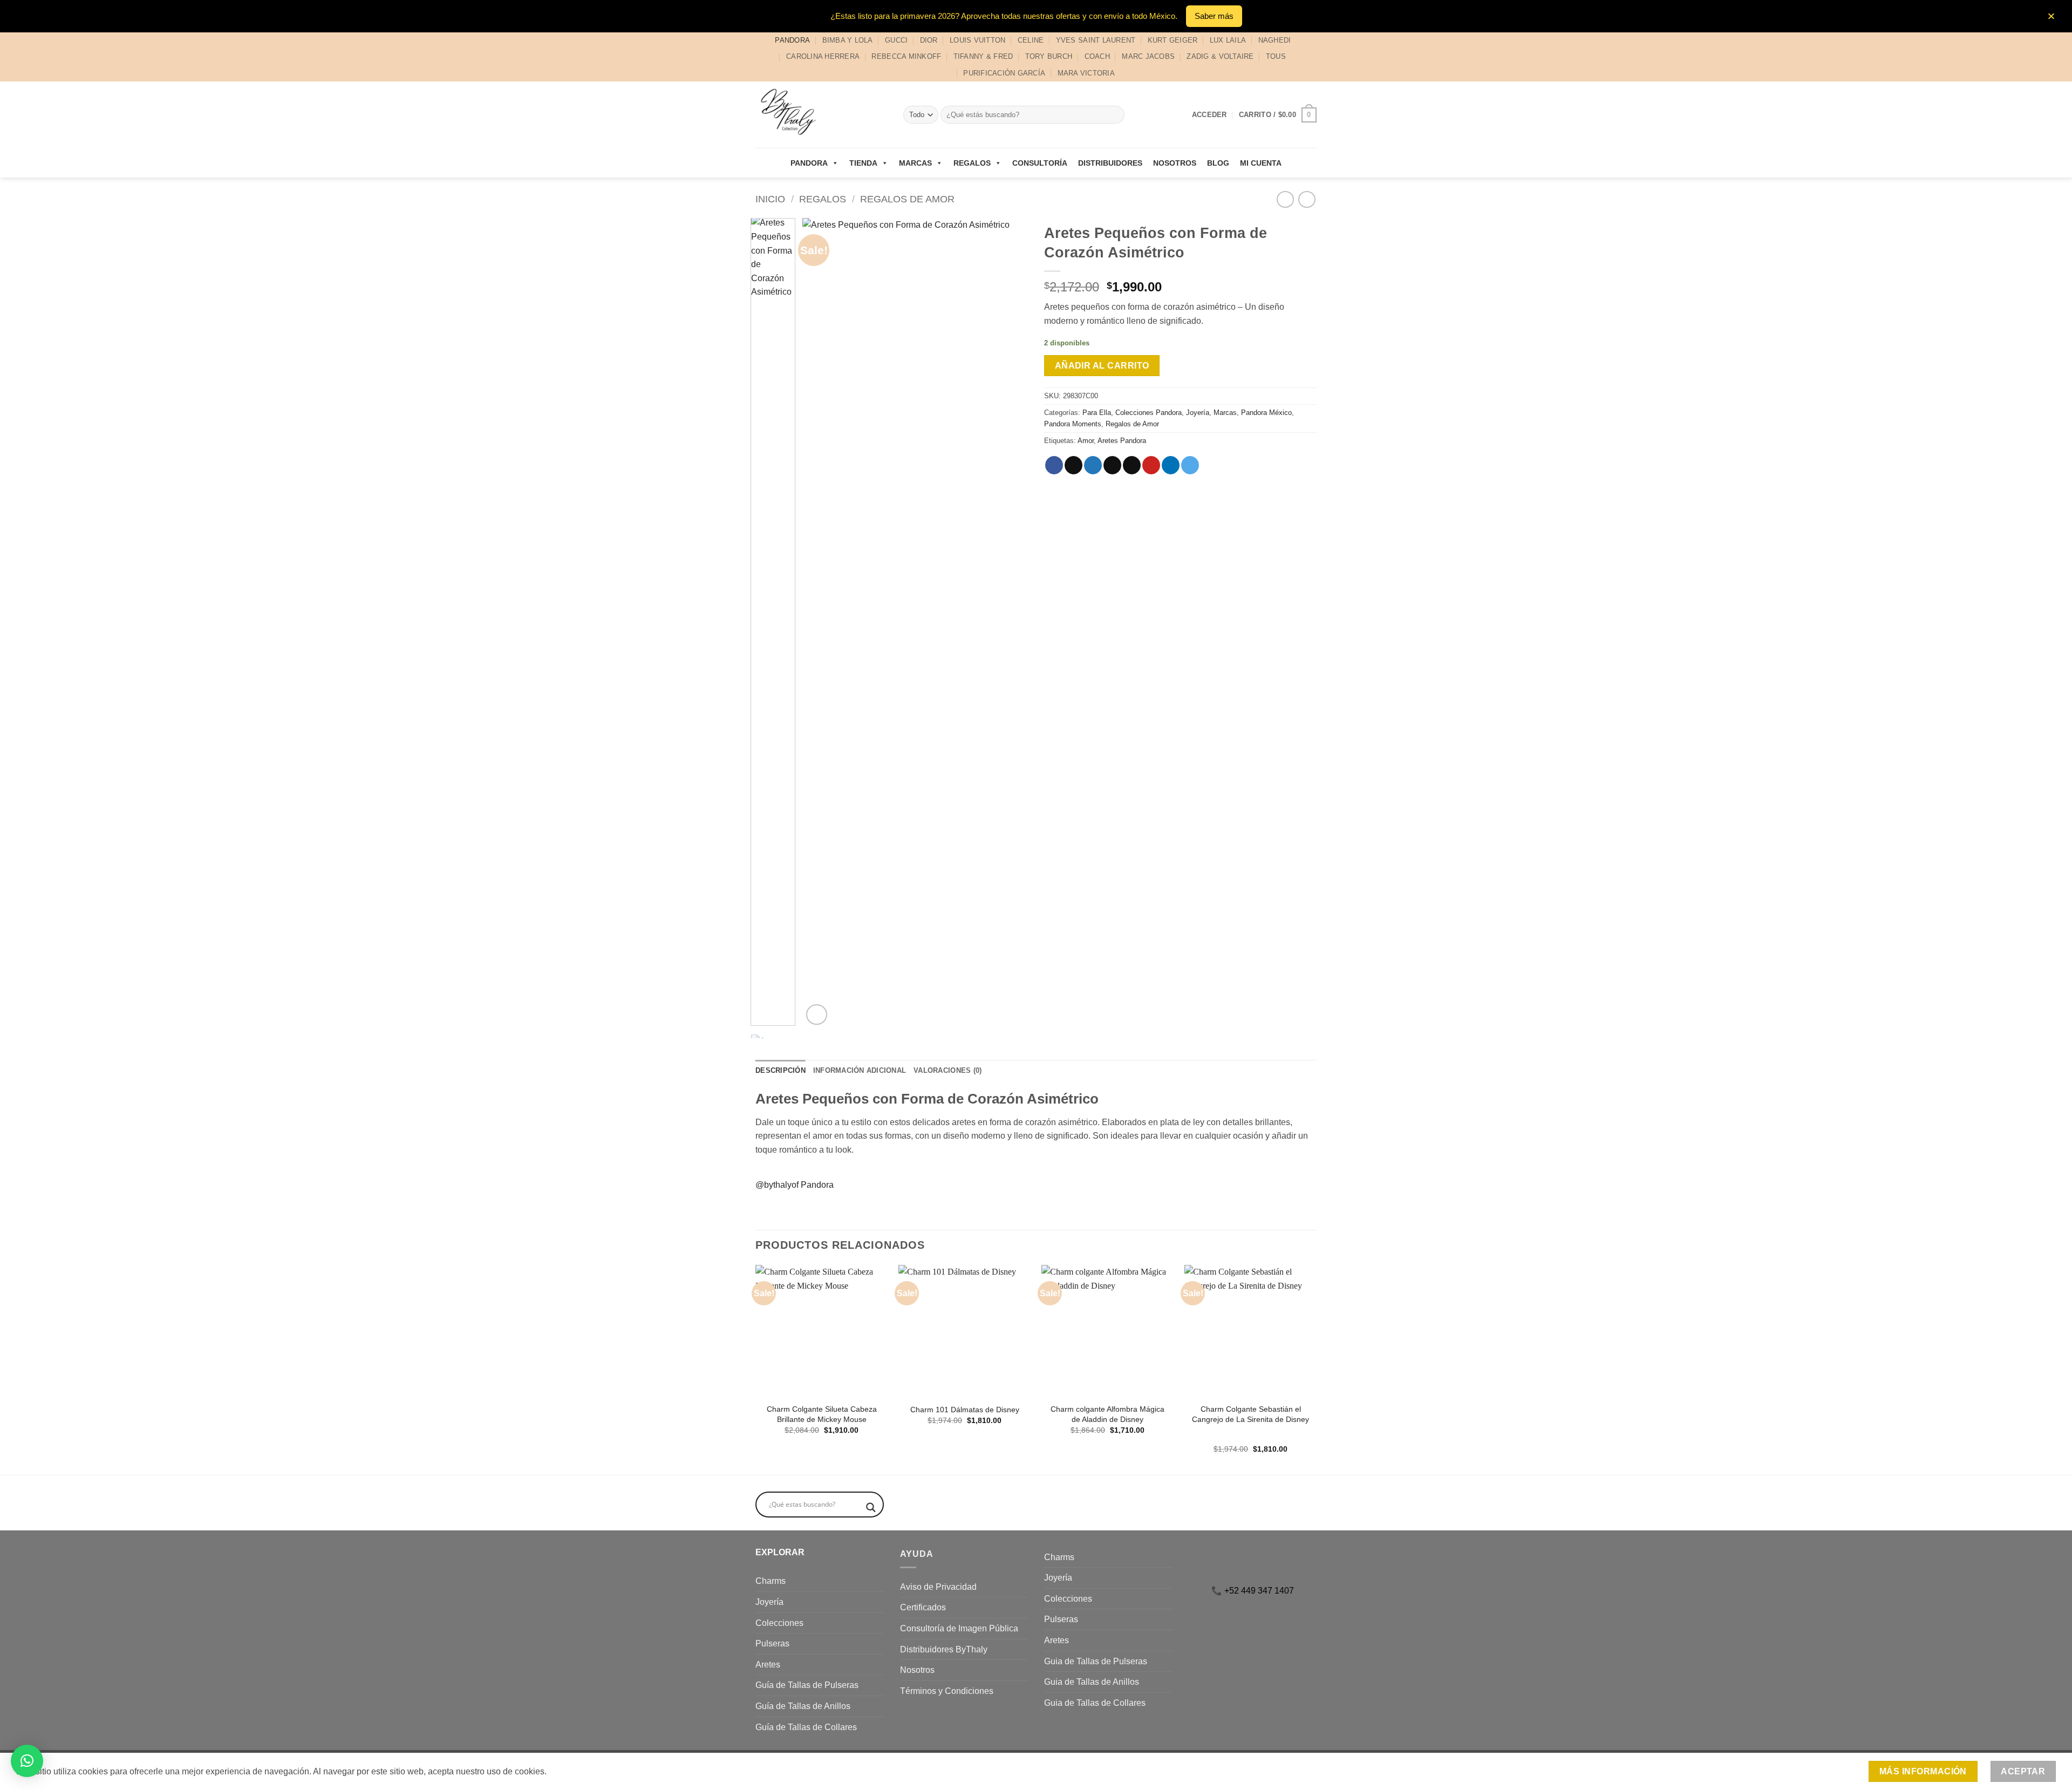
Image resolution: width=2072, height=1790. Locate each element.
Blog (1218, 163)
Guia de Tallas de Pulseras (1096, 1661)
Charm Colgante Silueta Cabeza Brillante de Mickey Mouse (822, 1414)
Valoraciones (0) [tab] (948, 1070)
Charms (771, 1581)
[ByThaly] (821, 115)
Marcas (915, 163)
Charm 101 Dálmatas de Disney (965, 1410)
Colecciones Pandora (1149, 413)
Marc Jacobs (1148, 56)
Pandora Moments (1073, 424)
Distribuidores (1110, 163)
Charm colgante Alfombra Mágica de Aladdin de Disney (1107, 1414)
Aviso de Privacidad (938, 1587)
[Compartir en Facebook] (1054, 465)
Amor (1086, 441)
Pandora (792, 40)
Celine (1031, 40)
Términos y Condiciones (947, 1691)
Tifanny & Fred (983, 56)
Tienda (863, 163)
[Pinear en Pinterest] (1151, 465)
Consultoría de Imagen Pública (959, 1628)
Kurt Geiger (1173, 40)
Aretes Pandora (1122, 441)
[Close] (2051, 16)
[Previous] (821, 623)
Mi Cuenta (1261, 163)
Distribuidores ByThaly (944, 1649)
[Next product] (1285, 199)
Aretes (768, 1665)
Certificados (923, 1607)
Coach (1097, 56)
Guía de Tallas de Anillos (803, 1706)
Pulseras (772, 1643)
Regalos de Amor (907, 199)
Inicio (770, 199)
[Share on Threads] (1112, 465)
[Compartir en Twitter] (1093, 465)
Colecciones (779, 1623)
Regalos (972, 163)
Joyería (1198, 413)
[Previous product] (1307, 199)
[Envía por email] (1132, 465)
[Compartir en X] (1074, 465)
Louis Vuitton (977, 40)
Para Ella (1097, 413)
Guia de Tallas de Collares (1095, 1703)
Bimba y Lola (848, 40)
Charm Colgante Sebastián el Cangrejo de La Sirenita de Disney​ (1250, 1414)
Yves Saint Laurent (1096, 40)
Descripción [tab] (781, 1070)
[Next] (1010, 623)
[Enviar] (1115, 115)
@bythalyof (777, 1185)
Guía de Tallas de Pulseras (807, 1685)
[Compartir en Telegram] (1190, 465)
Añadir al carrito (1102, 366)
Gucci (896, 40)
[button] (1278, 115)
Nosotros (1175, 163)
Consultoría (1040, 163)
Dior (929, 40)
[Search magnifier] (871, 1507)
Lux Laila (1228, 40)
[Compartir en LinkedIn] (1171, 465)
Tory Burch (1049, 56)
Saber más (1214, 16)
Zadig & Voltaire (1220, 56)
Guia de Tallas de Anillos (1092, 1682)
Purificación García (1004, 73)
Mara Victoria (1086, 73)
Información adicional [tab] (860, 1070)
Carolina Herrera (823, 56)
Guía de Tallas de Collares (806, 1727)
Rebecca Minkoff (906, 56)
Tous (1276, 56)
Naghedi (1275, 40)
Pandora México (1266, 413)
